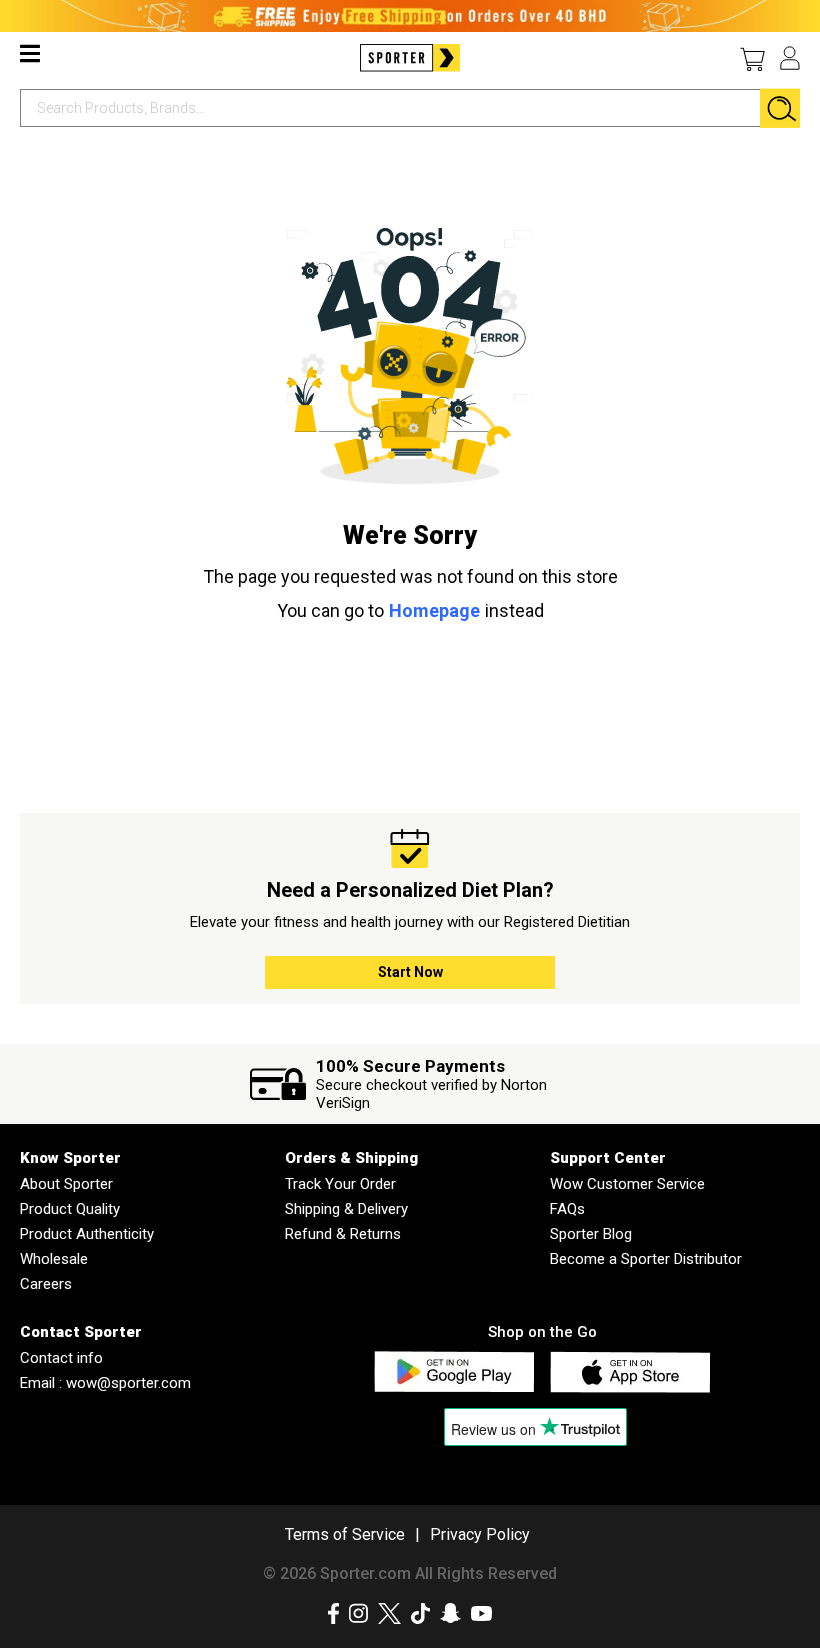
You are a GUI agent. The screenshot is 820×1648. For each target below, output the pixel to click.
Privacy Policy (480, 1534)
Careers (46, 1284)
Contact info (61, 1358)
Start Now (410, 972)
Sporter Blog (591, 1234)
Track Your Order (340, 1184)
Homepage (434, 610)
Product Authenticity (87, 1234)
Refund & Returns (343, 1234)
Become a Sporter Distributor (646, 1259)
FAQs (567, 1209)
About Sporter (66, 1184)
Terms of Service (345, 1534)
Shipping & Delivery (346, 1209)
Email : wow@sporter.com (105, 1383)
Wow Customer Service (627, 1184)
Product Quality (70, 1209)
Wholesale (54, 1259)
